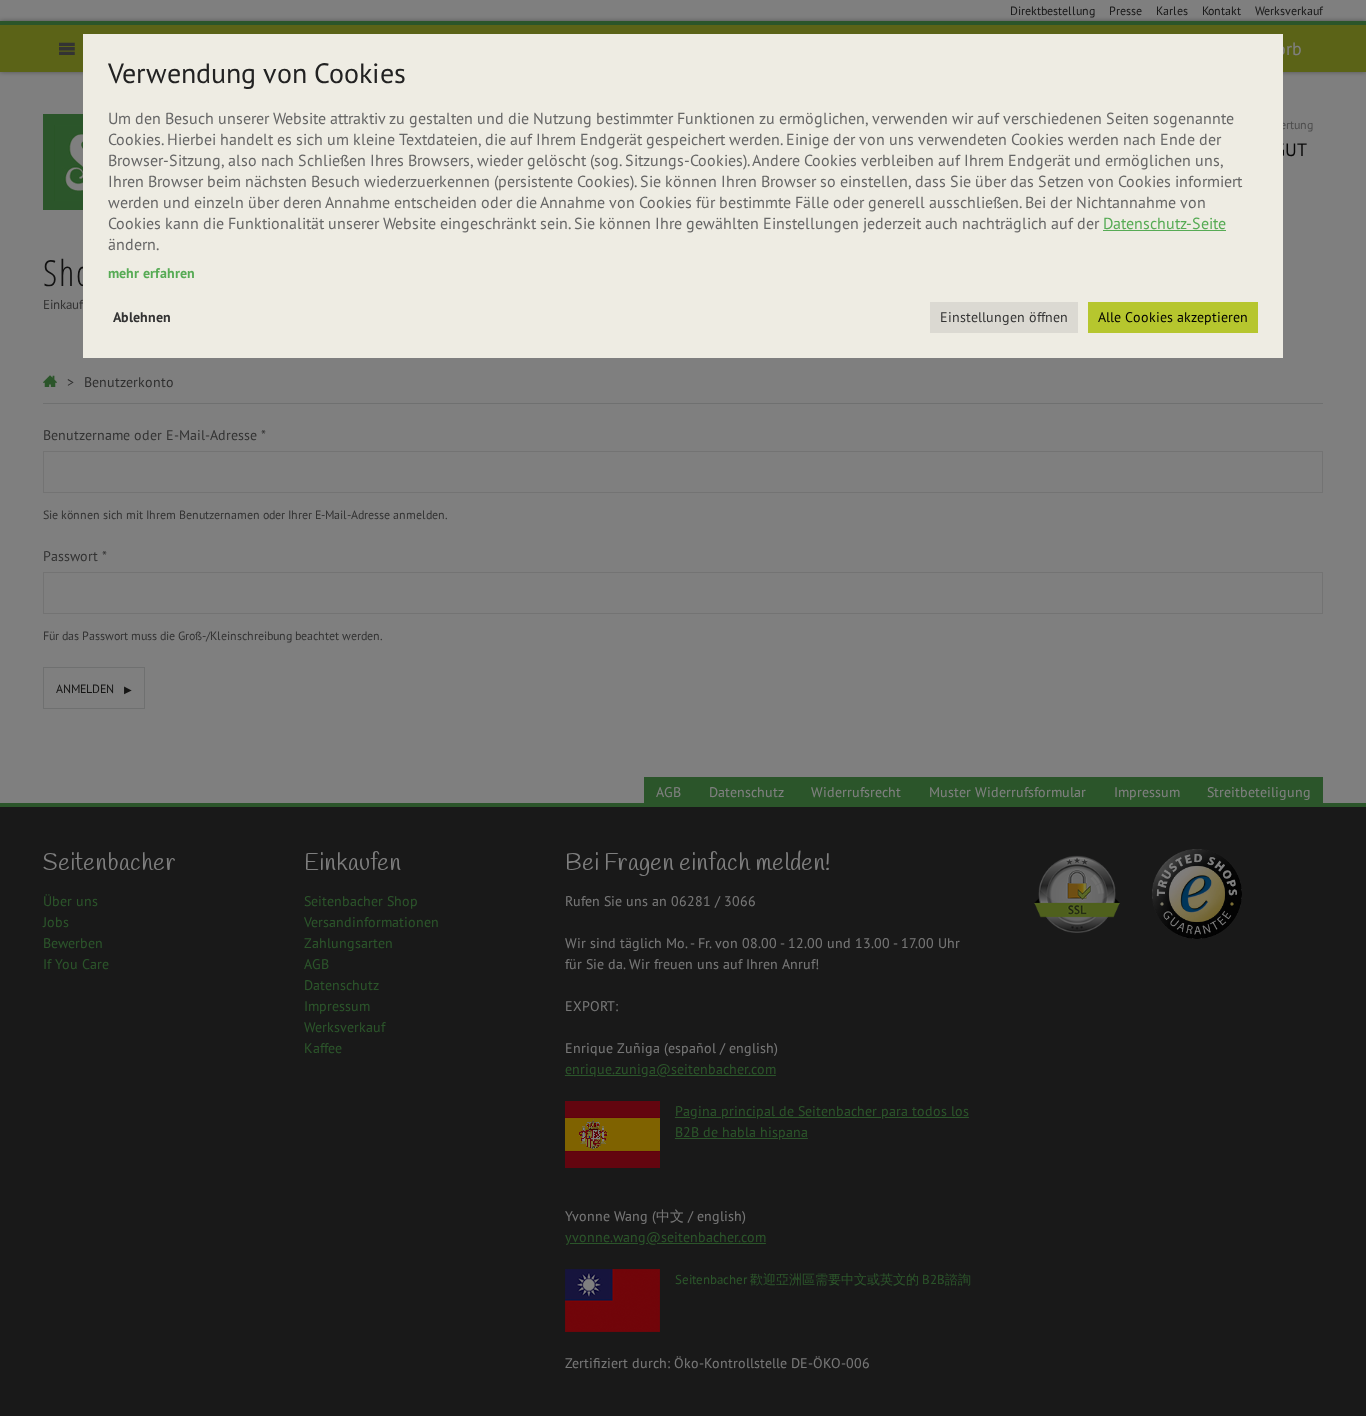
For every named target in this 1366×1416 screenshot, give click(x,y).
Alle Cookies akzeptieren (1173, 317)
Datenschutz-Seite (1164, 223)
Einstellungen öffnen (1004, 317)
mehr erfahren (151, 273)
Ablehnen (142, 317)
